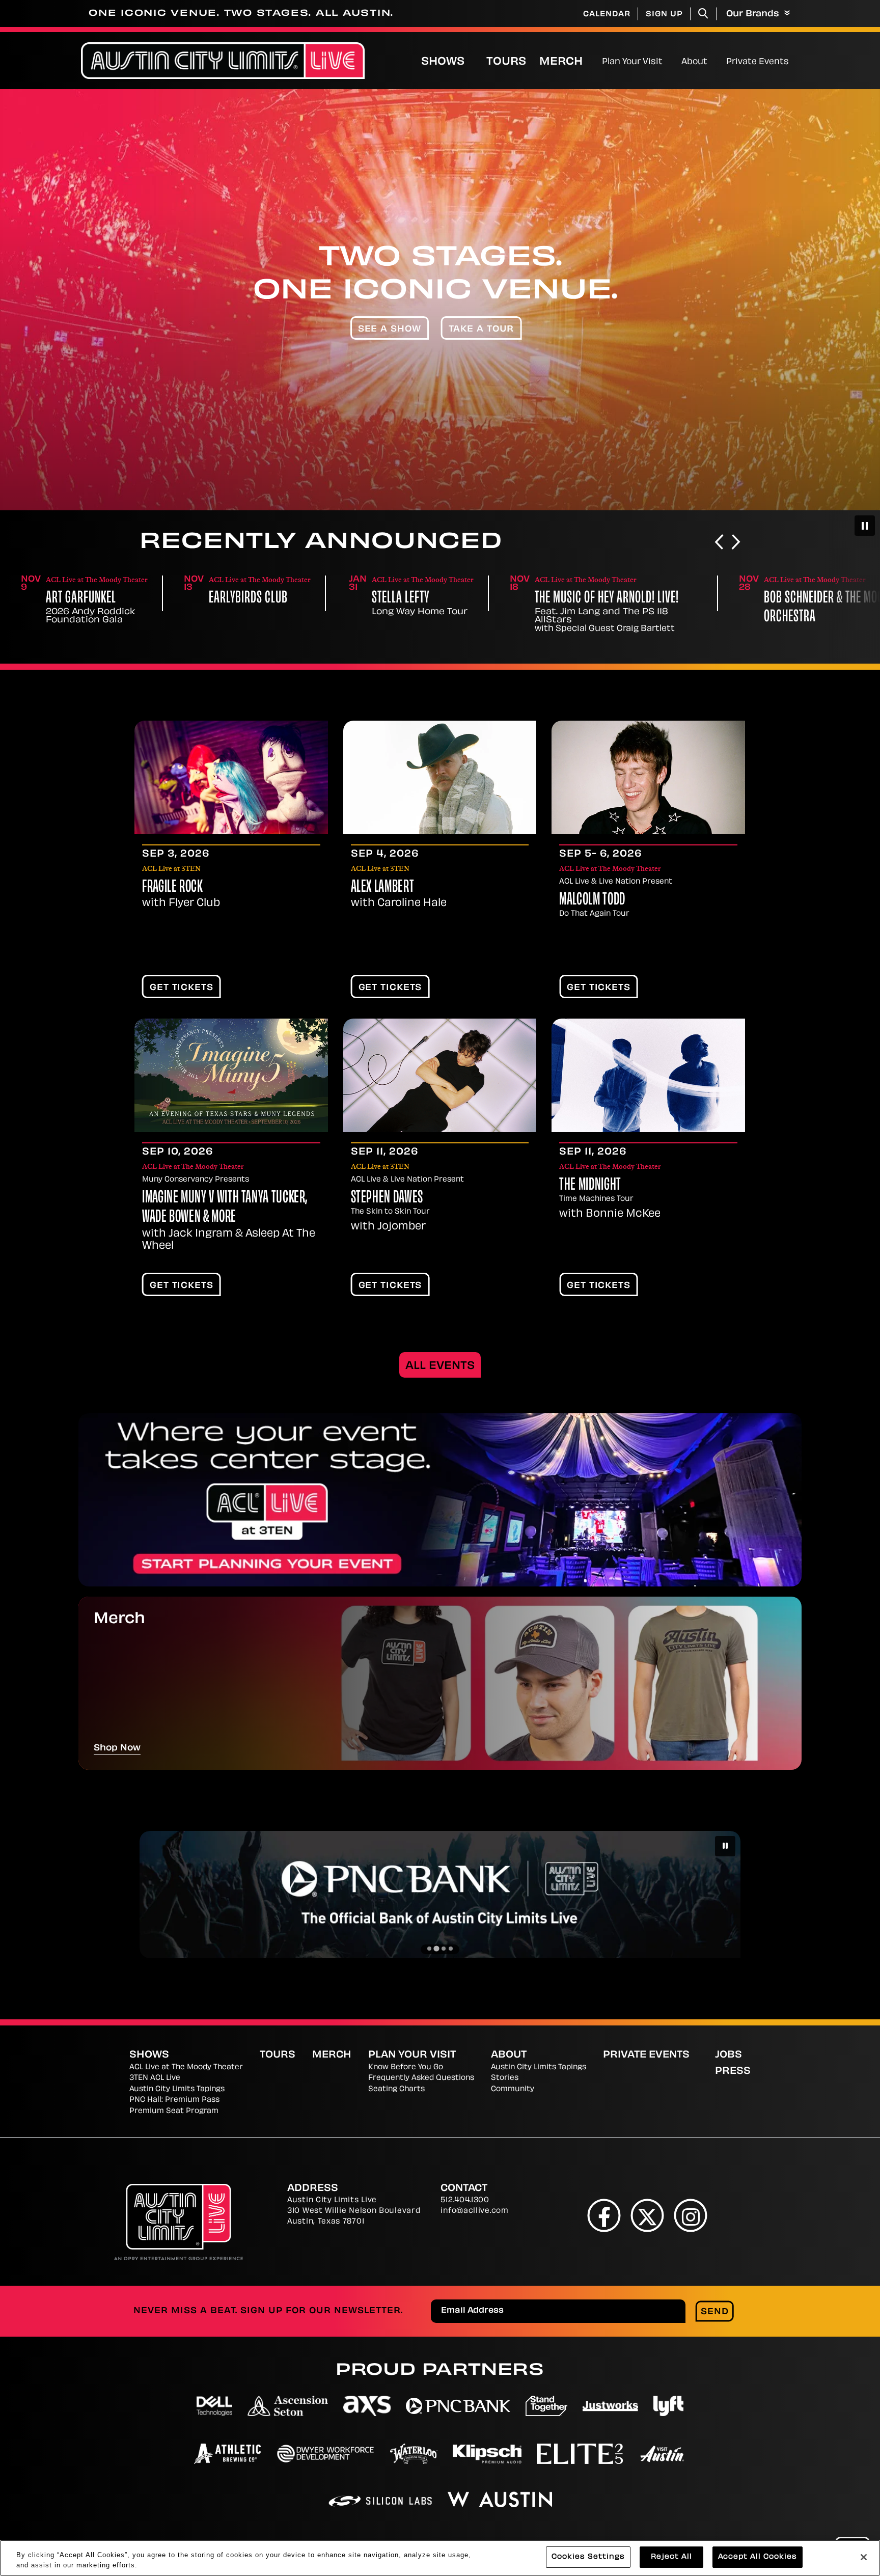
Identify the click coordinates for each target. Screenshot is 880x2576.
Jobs (728, 2056)
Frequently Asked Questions (421, 2078)
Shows (443, 62)
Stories (505, 2078)
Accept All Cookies (758, 2557)
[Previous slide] (719, 543)
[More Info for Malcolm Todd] (648, 777)
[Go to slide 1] (429, 1949)
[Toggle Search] (703, 13)
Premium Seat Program (174, 2111)
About (694, 62)
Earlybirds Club (85, 599)
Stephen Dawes (387, 1198)
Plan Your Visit (632, 62)
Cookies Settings (588, 2557)
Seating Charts (396, 2089)
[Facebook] (604, 2216)
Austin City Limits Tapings (177, 2089)
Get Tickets (182, 988)
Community (513, 2089)
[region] (440, 2558)
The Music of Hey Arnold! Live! (444, 599)
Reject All (671, 2557)
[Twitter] (648, 2216)
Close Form (857, 2288)
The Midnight (590, 1186)
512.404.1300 (465, 2200)
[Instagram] (691, 2216)
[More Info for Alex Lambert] (440, 777)
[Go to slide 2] (436, 1949)
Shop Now (117, 1748)
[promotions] (440, 1500)
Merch (569, 62)
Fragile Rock (173, 888)
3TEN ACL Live (155, 2078)
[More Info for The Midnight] (648, 1075)
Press (733, 2072)
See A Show (390, 330)
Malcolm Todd (592, 900)
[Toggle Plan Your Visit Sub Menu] (667, 61)
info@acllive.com (474, 2211)
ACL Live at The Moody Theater (186, 2067)
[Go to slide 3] (443, 1948)
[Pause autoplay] (865, 526)
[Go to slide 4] (451, 1949)
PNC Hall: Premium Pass (174, 2100)
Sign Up (664, 15)
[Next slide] (736, 543)
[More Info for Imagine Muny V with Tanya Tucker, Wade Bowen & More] (231, 1075)
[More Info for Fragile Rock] (231, 777)
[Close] (864, 2557)
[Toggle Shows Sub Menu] (475, 61)
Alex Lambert (383, 888)
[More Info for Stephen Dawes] (440, 1075)
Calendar (607, 15)
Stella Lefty (238, 599)
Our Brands (754, 14)
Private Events (758, 62)
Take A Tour (482, 330)
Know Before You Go (406, 2067)
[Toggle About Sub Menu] (712, 61)
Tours (506, 62)
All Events (440, 1366)
